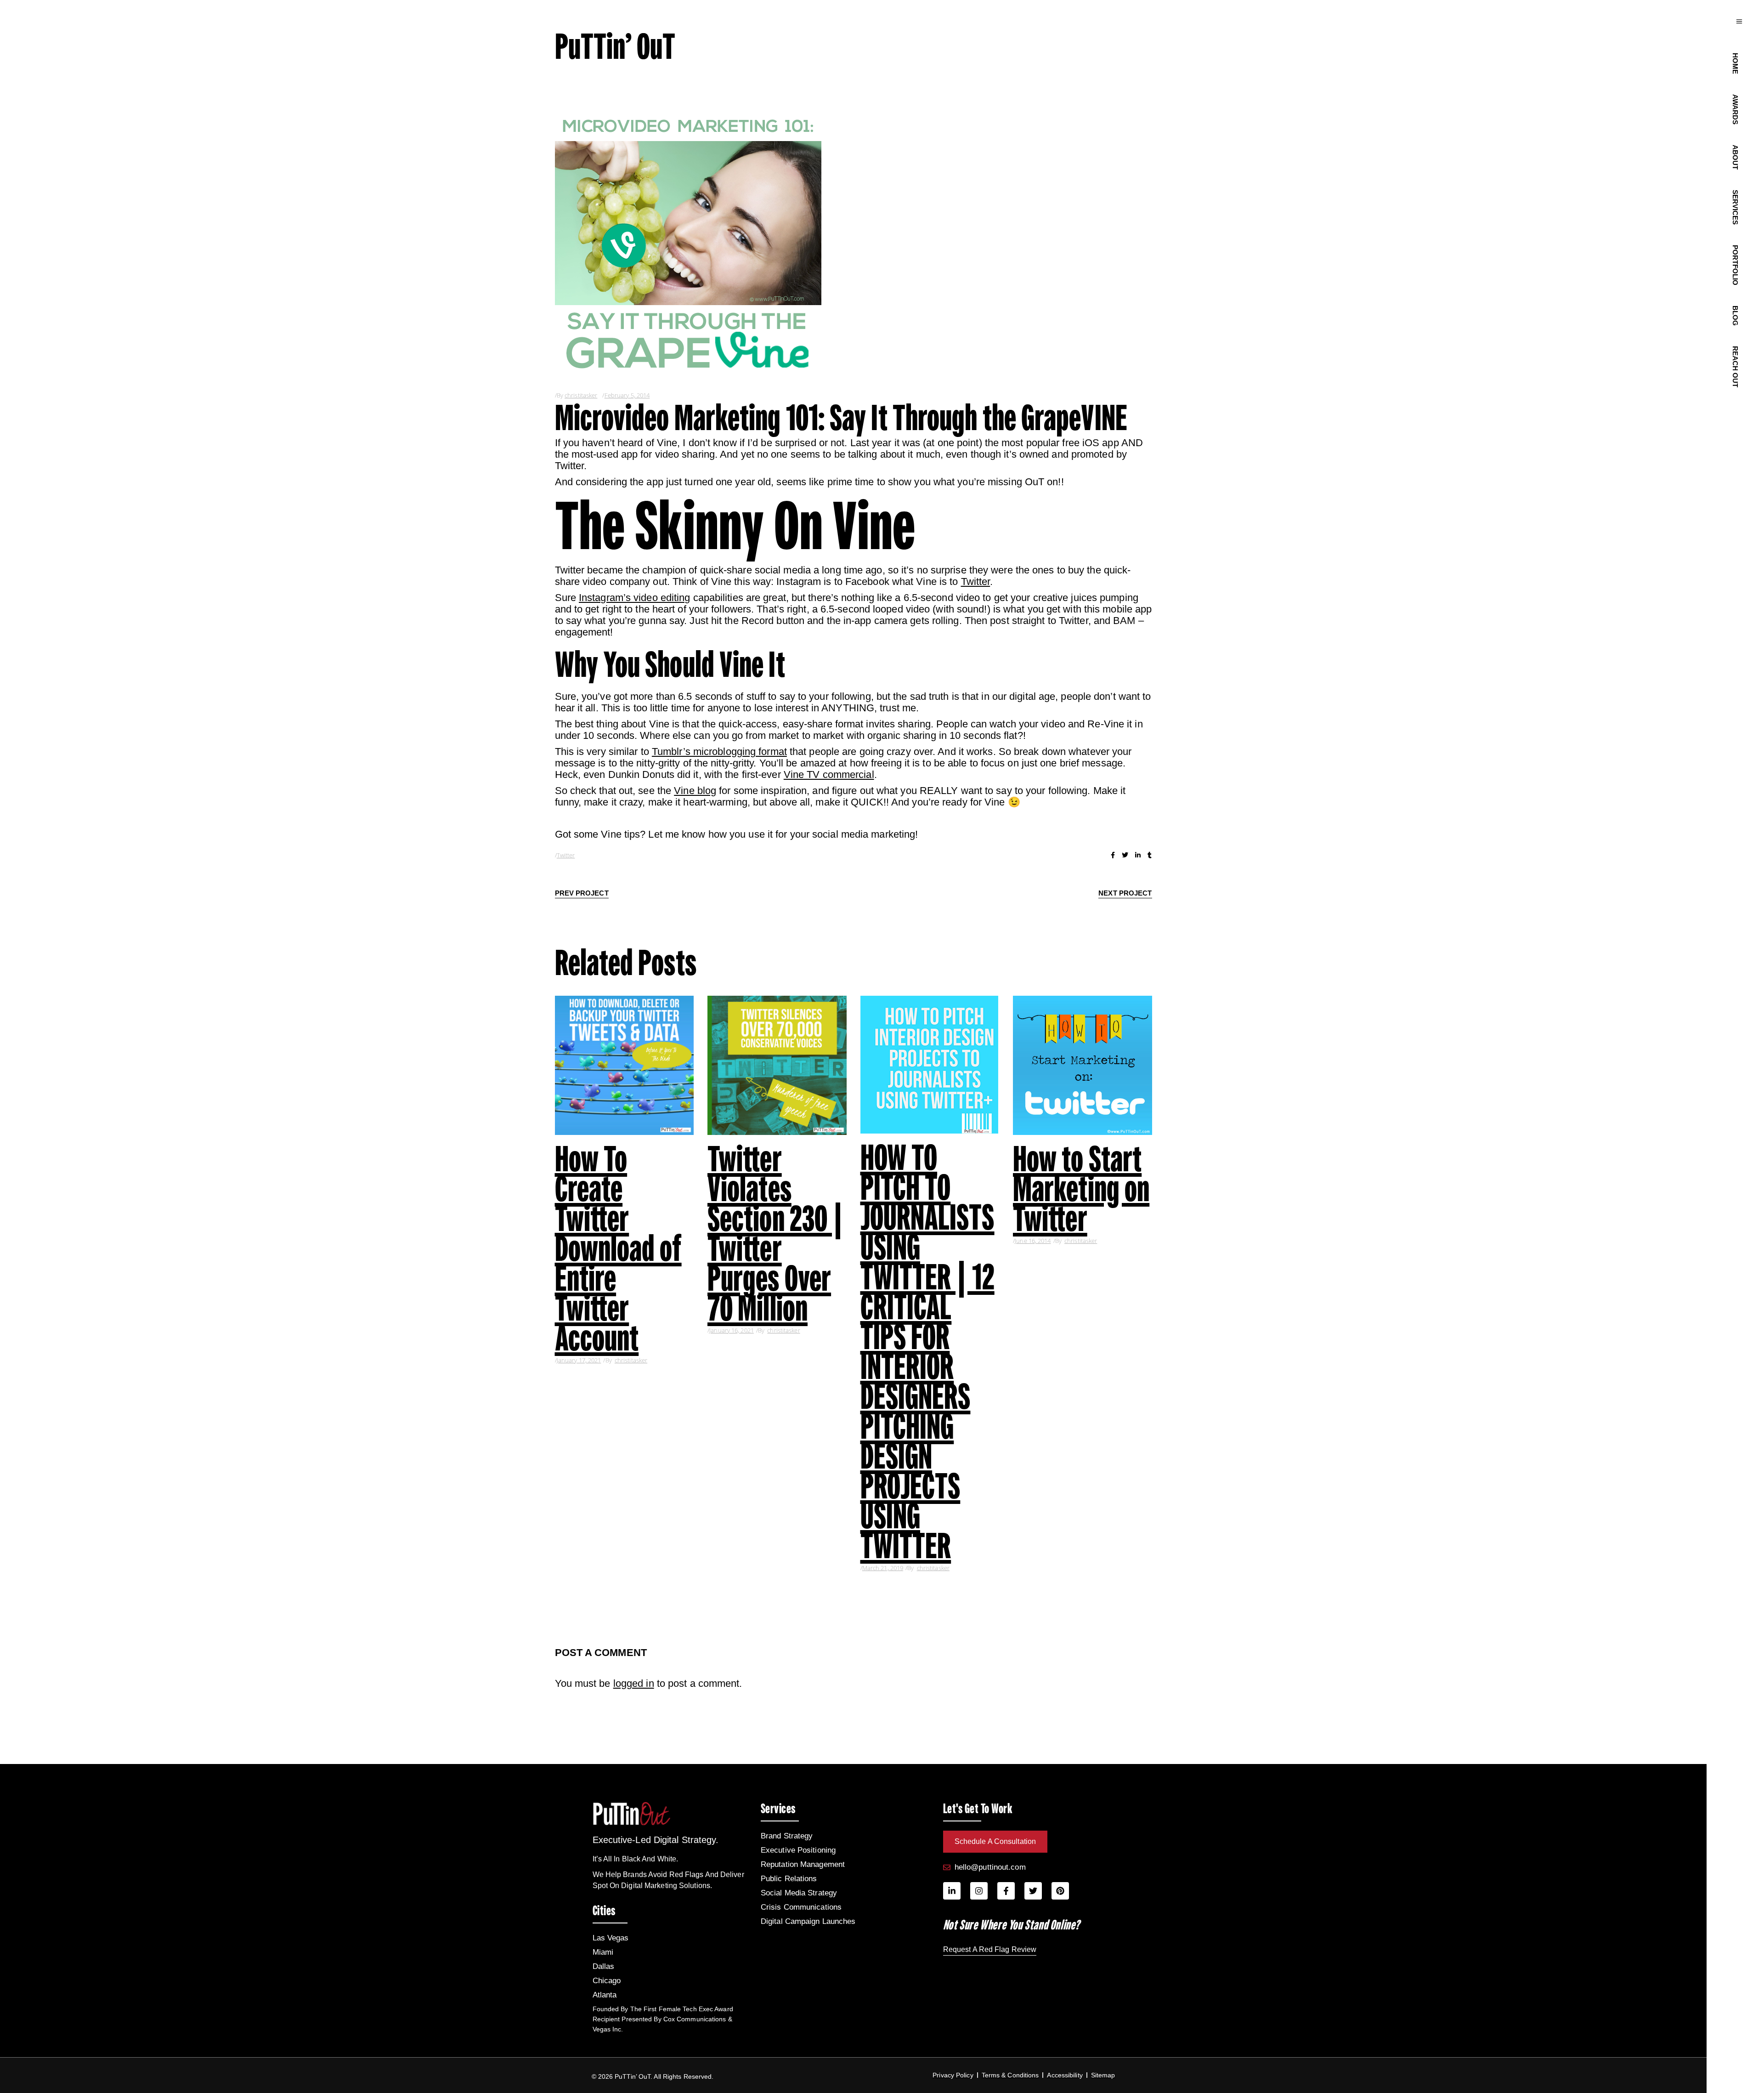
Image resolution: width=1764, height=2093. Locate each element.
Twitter (976, 581)
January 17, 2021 (579, 1360)
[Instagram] (979, 1891)
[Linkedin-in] (952, 1891)
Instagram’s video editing (635, 598)
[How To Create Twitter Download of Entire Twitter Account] (625, 1065)
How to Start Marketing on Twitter (1081, 1188)
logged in (634, 1683)
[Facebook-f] (1006, 1891)
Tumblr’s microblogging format (719, 752)
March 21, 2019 (883, 1568)
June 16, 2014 (1033, 1241)
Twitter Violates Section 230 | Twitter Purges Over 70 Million (775, 1233)
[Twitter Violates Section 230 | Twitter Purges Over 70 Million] (777, 1065)
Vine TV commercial (829, 774)
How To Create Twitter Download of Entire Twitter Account (618, 1248)
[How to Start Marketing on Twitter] (1083, 1065)
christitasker (581, 395)
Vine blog (695, 791)
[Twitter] (1033, 1891)
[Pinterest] (1060, 1891)
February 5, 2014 (627, 395)
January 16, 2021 (732, 1330)
